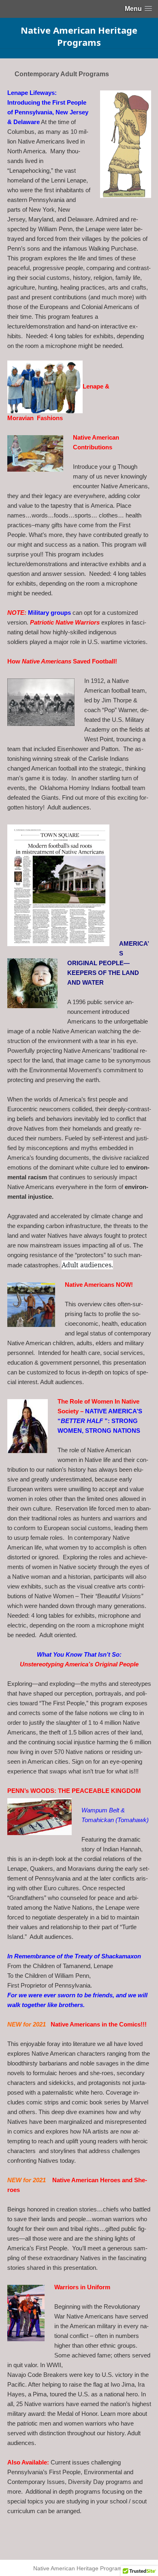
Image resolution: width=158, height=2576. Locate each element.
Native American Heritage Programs (79, 36)
